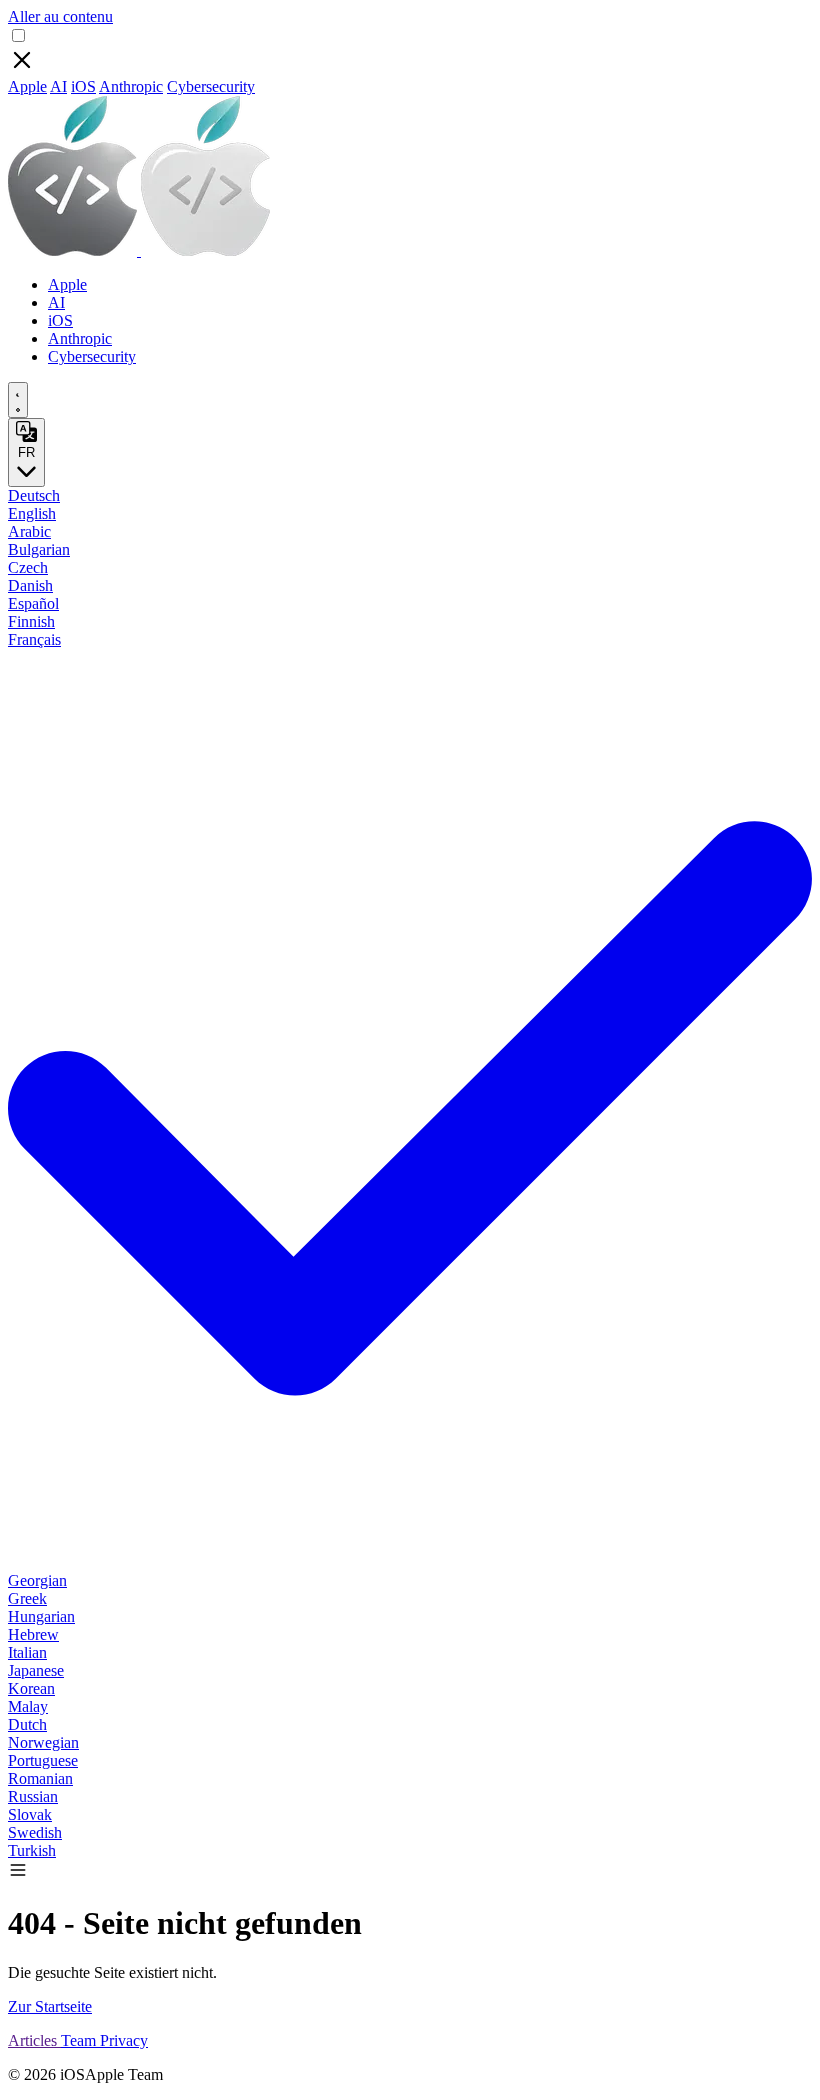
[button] (18, 1874)
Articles (34, 2040)
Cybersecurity (211, 86)
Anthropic (131, 86)
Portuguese (43, 1760)
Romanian (40, 1778)
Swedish (35, 1832)
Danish (30, 585)
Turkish (32, 1850)
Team (80, 2040)
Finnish (31, 621)
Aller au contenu (60, 16)
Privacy (124, 2040)
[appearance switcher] (18, 400)
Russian (33, 1796)
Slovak (30, 1814)
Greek (27, 1598)
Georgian (37, 1580)
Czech (28, 567)
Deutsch (34, 495)
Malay (28, 1706)
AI (58, 86)
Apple (27, 86)
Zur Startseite (50, 2006)
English (32, 513)
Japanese (36, 1670)
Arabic (29, 531)
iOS (83, 86)
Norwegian (43, 1742)
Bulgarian (39, 549)
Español (33, 603)
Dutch (27, 1724)
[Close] (22, 68)
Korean (31, 1688)
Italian (27, 1652)
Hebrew (33, 1634)
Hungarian (41, 1616)
